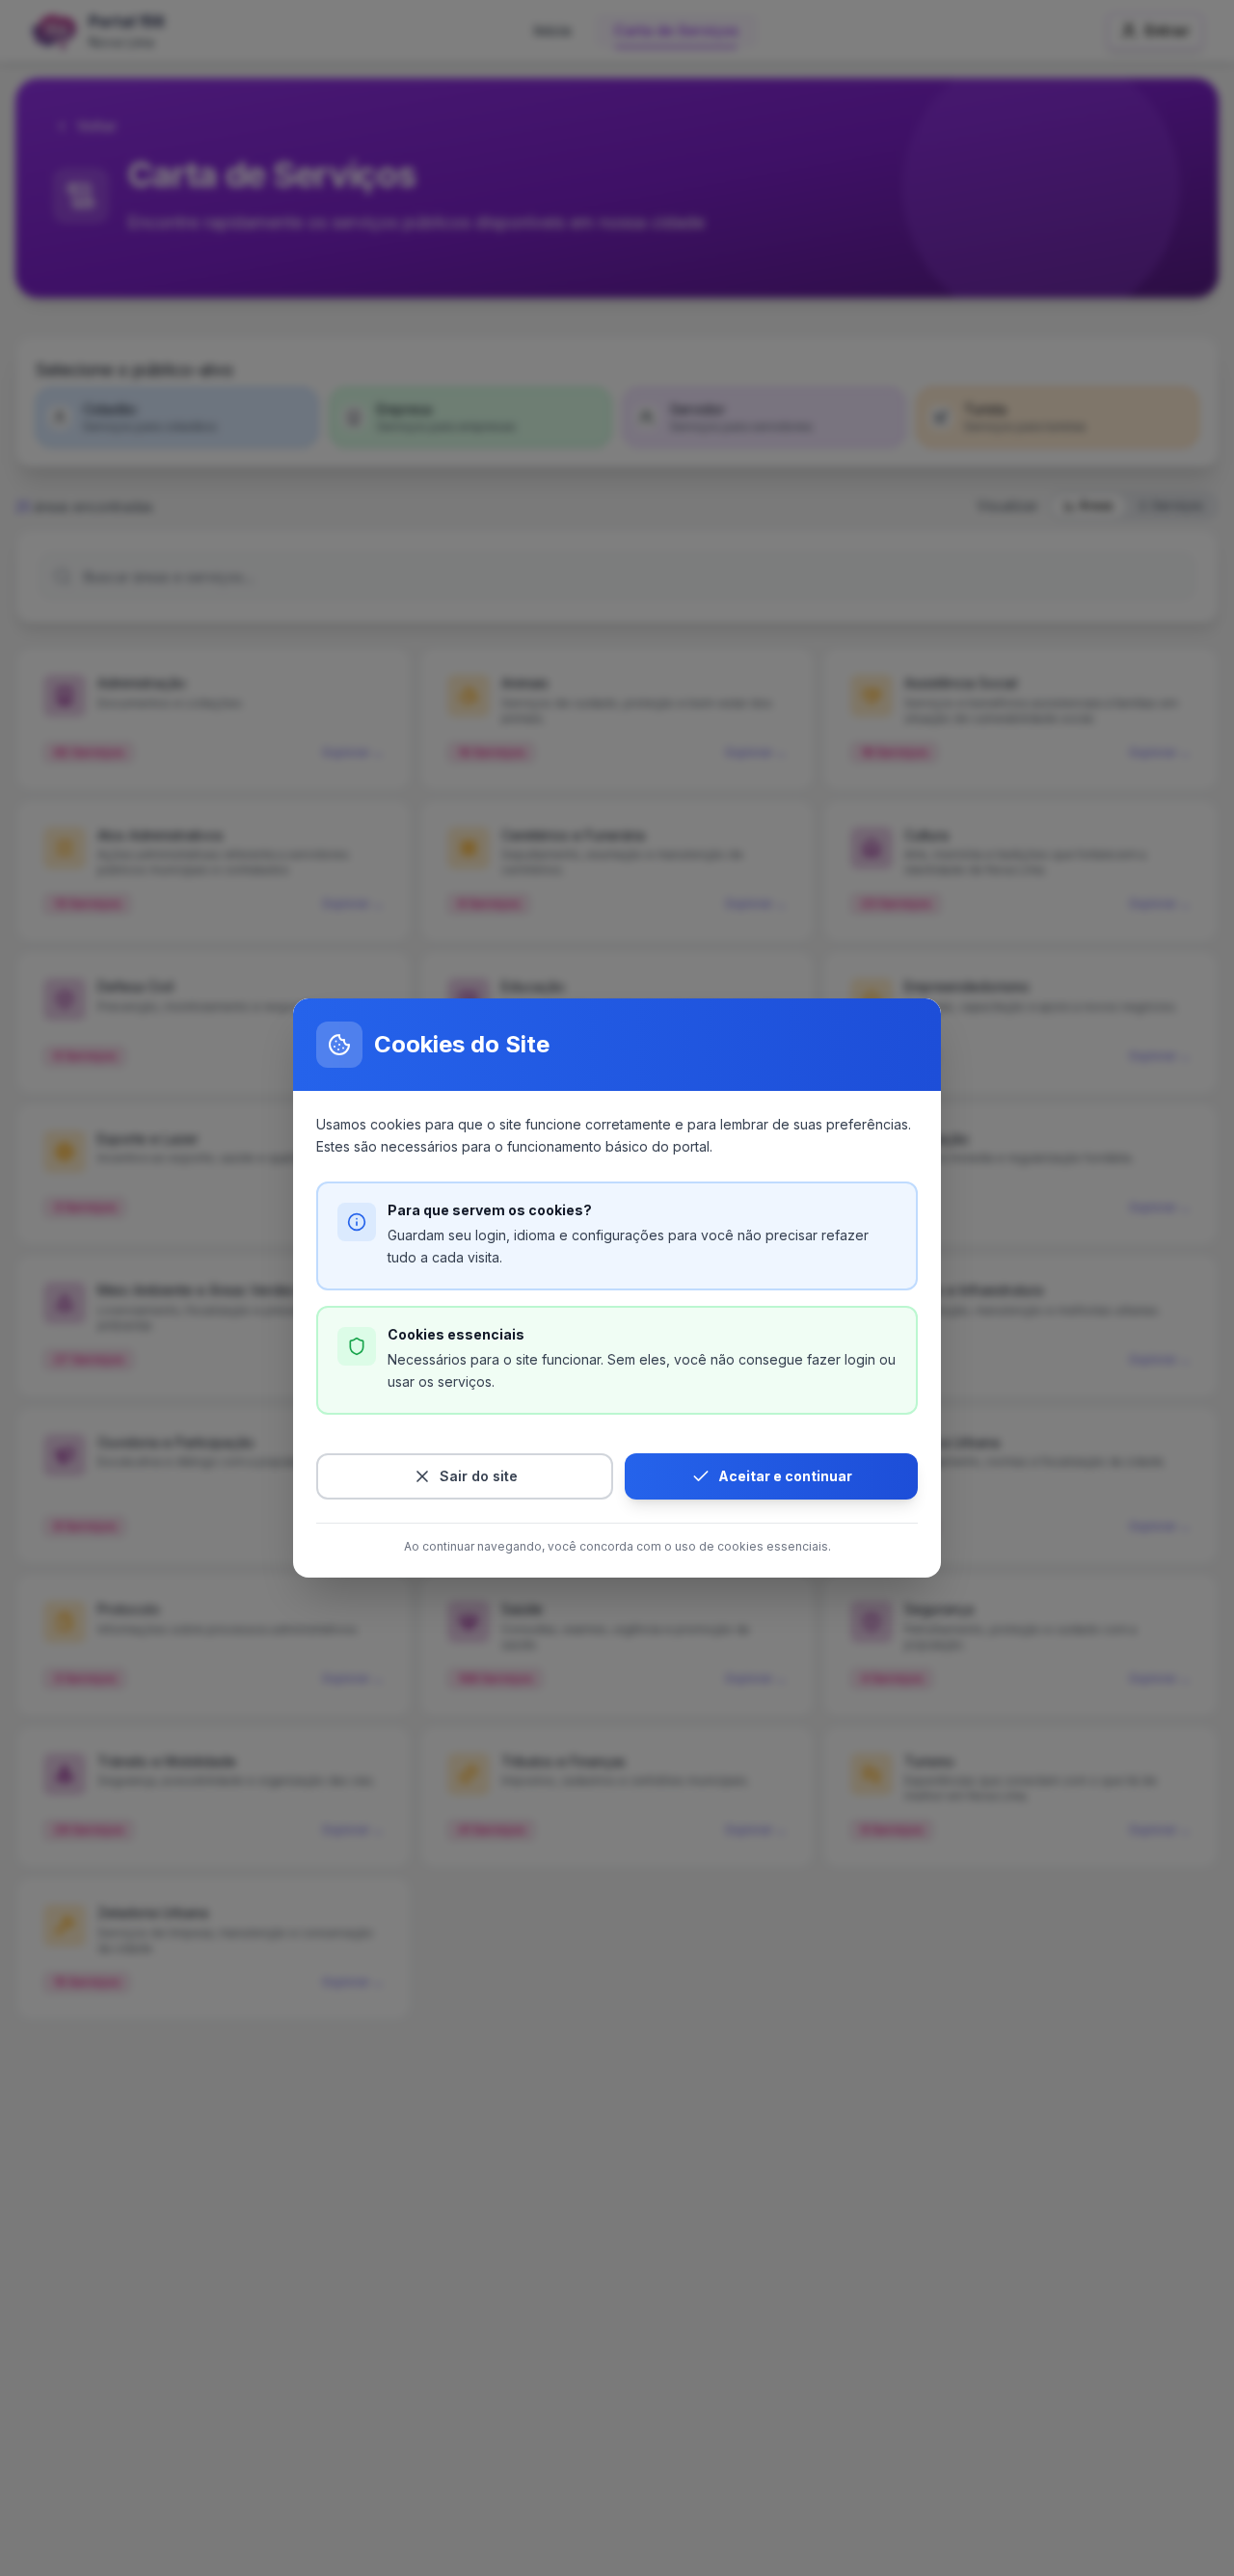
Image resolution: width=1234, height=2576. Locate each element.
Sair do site (479, 1476)
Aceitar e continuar (785, 1476)
